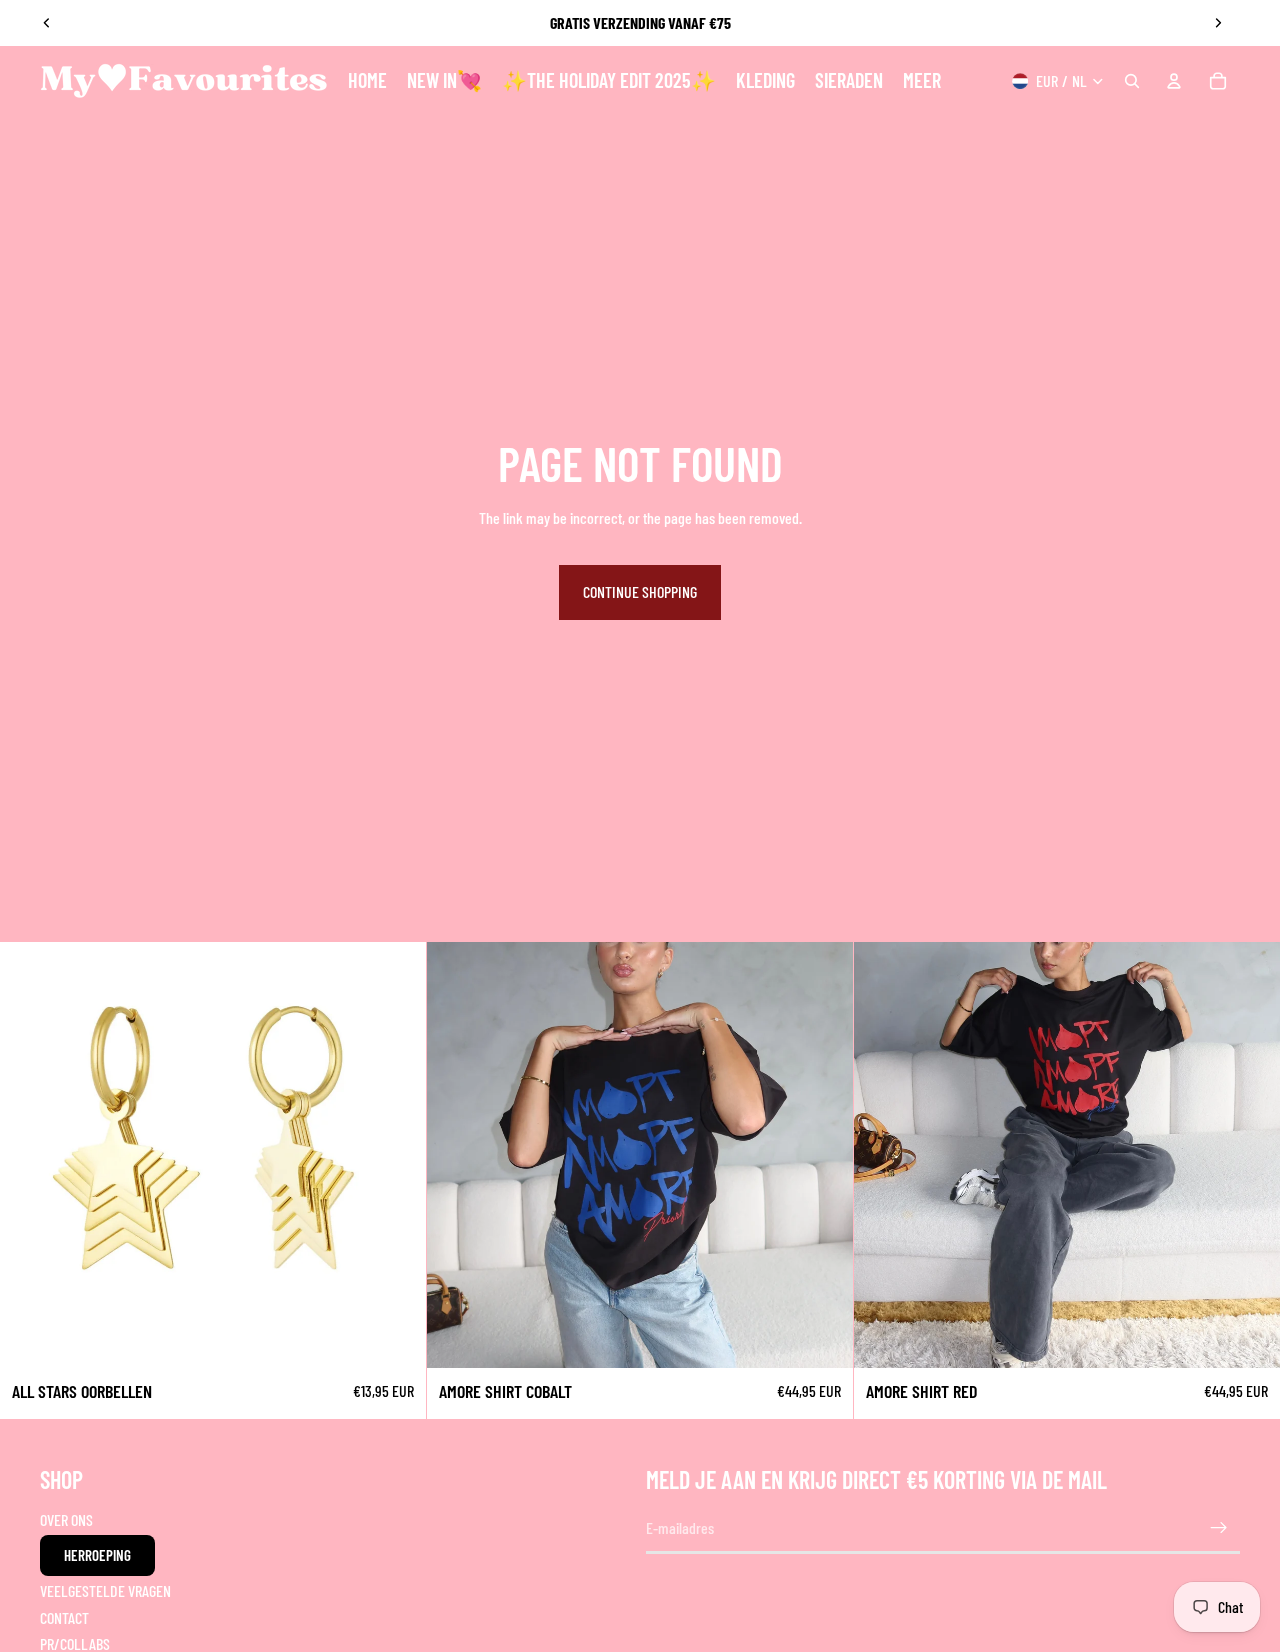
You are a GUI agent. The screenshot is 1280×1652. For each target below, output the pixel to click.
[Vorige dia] (47, 23)
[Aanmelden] (1219, 1528)
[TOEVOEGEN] (395, 1338)
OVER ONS (66, 1519)
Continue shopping (640, 591)
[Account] (1174, 81)
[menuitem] (922, 81)
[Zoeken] (1132, 81)
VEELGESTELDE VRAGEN (105, 1590)
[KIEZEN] (822, 1338)
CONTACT (64, 1616)
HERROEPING (97, 1555)
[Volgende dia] (1218, 23)
